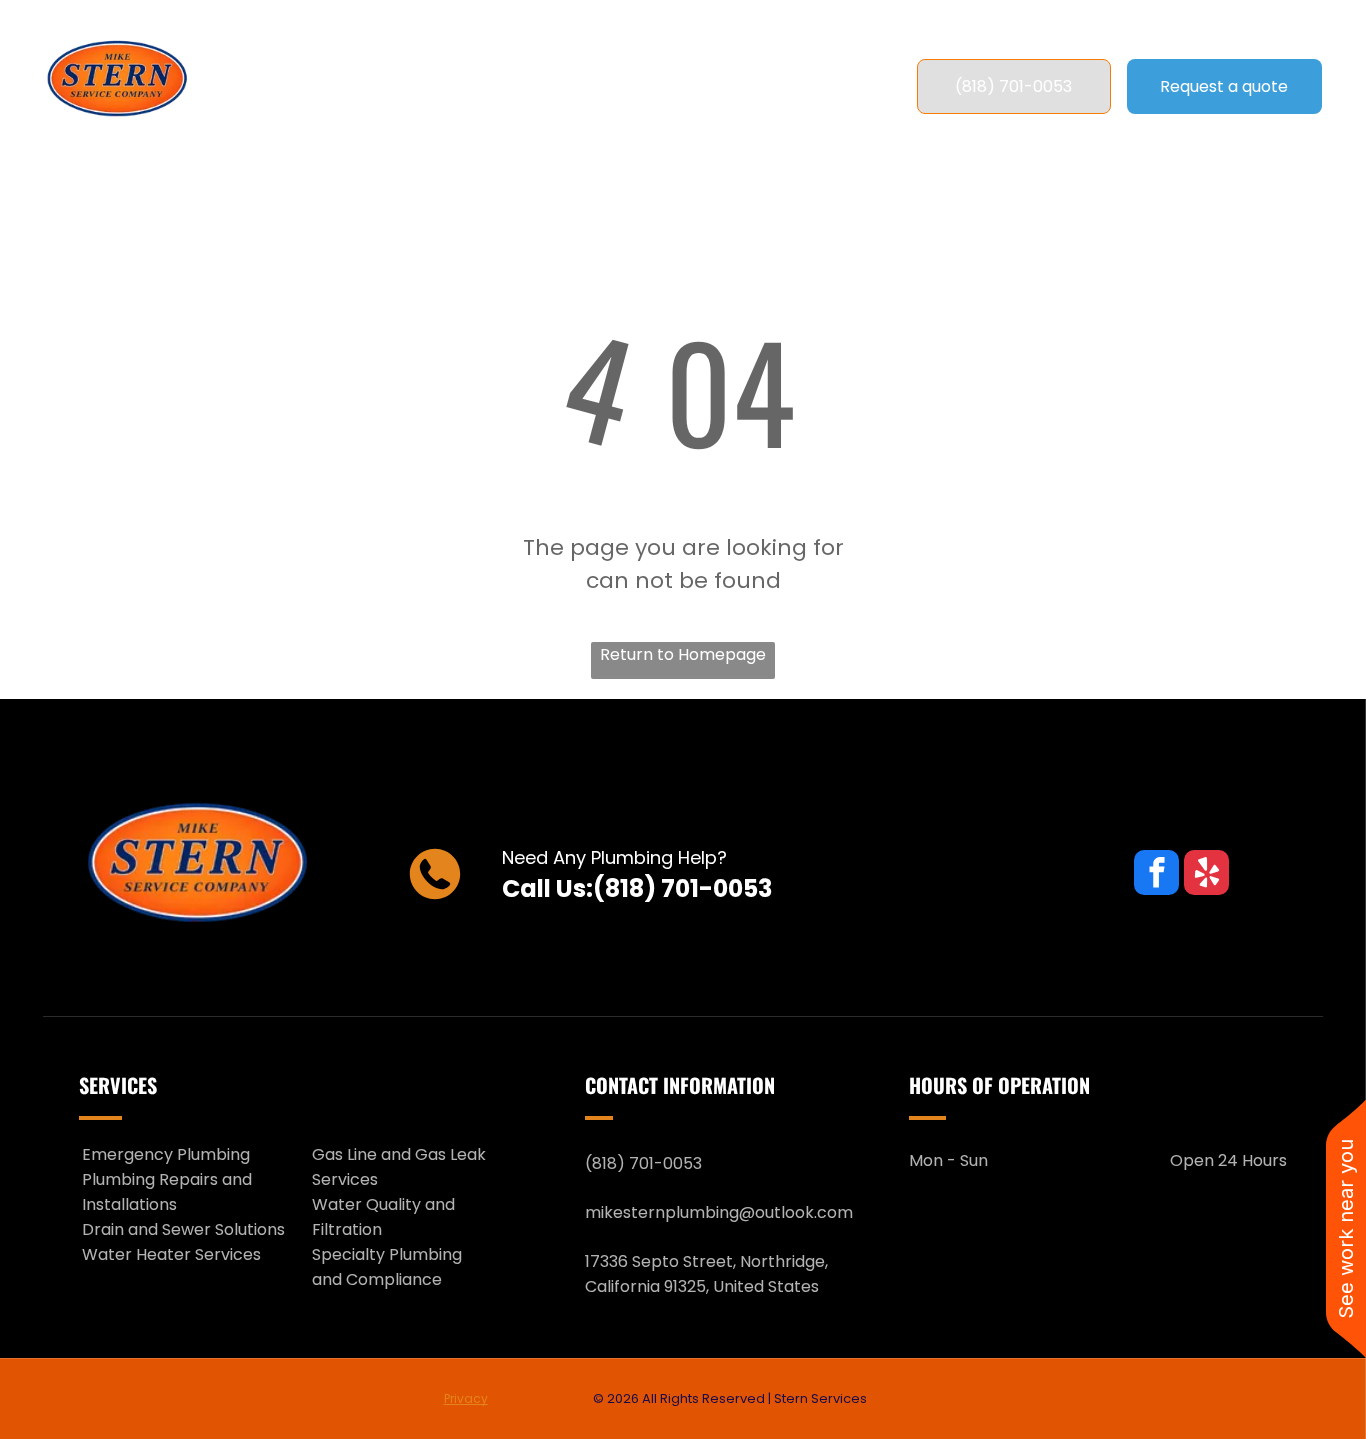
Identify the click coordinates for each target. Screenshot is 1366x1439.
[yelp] (1206, 875)
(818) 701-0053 (682, 888)
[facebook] (1156, 875)
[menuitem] (369, 86)
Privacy (466, 1398)
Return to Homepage (683, 654)
